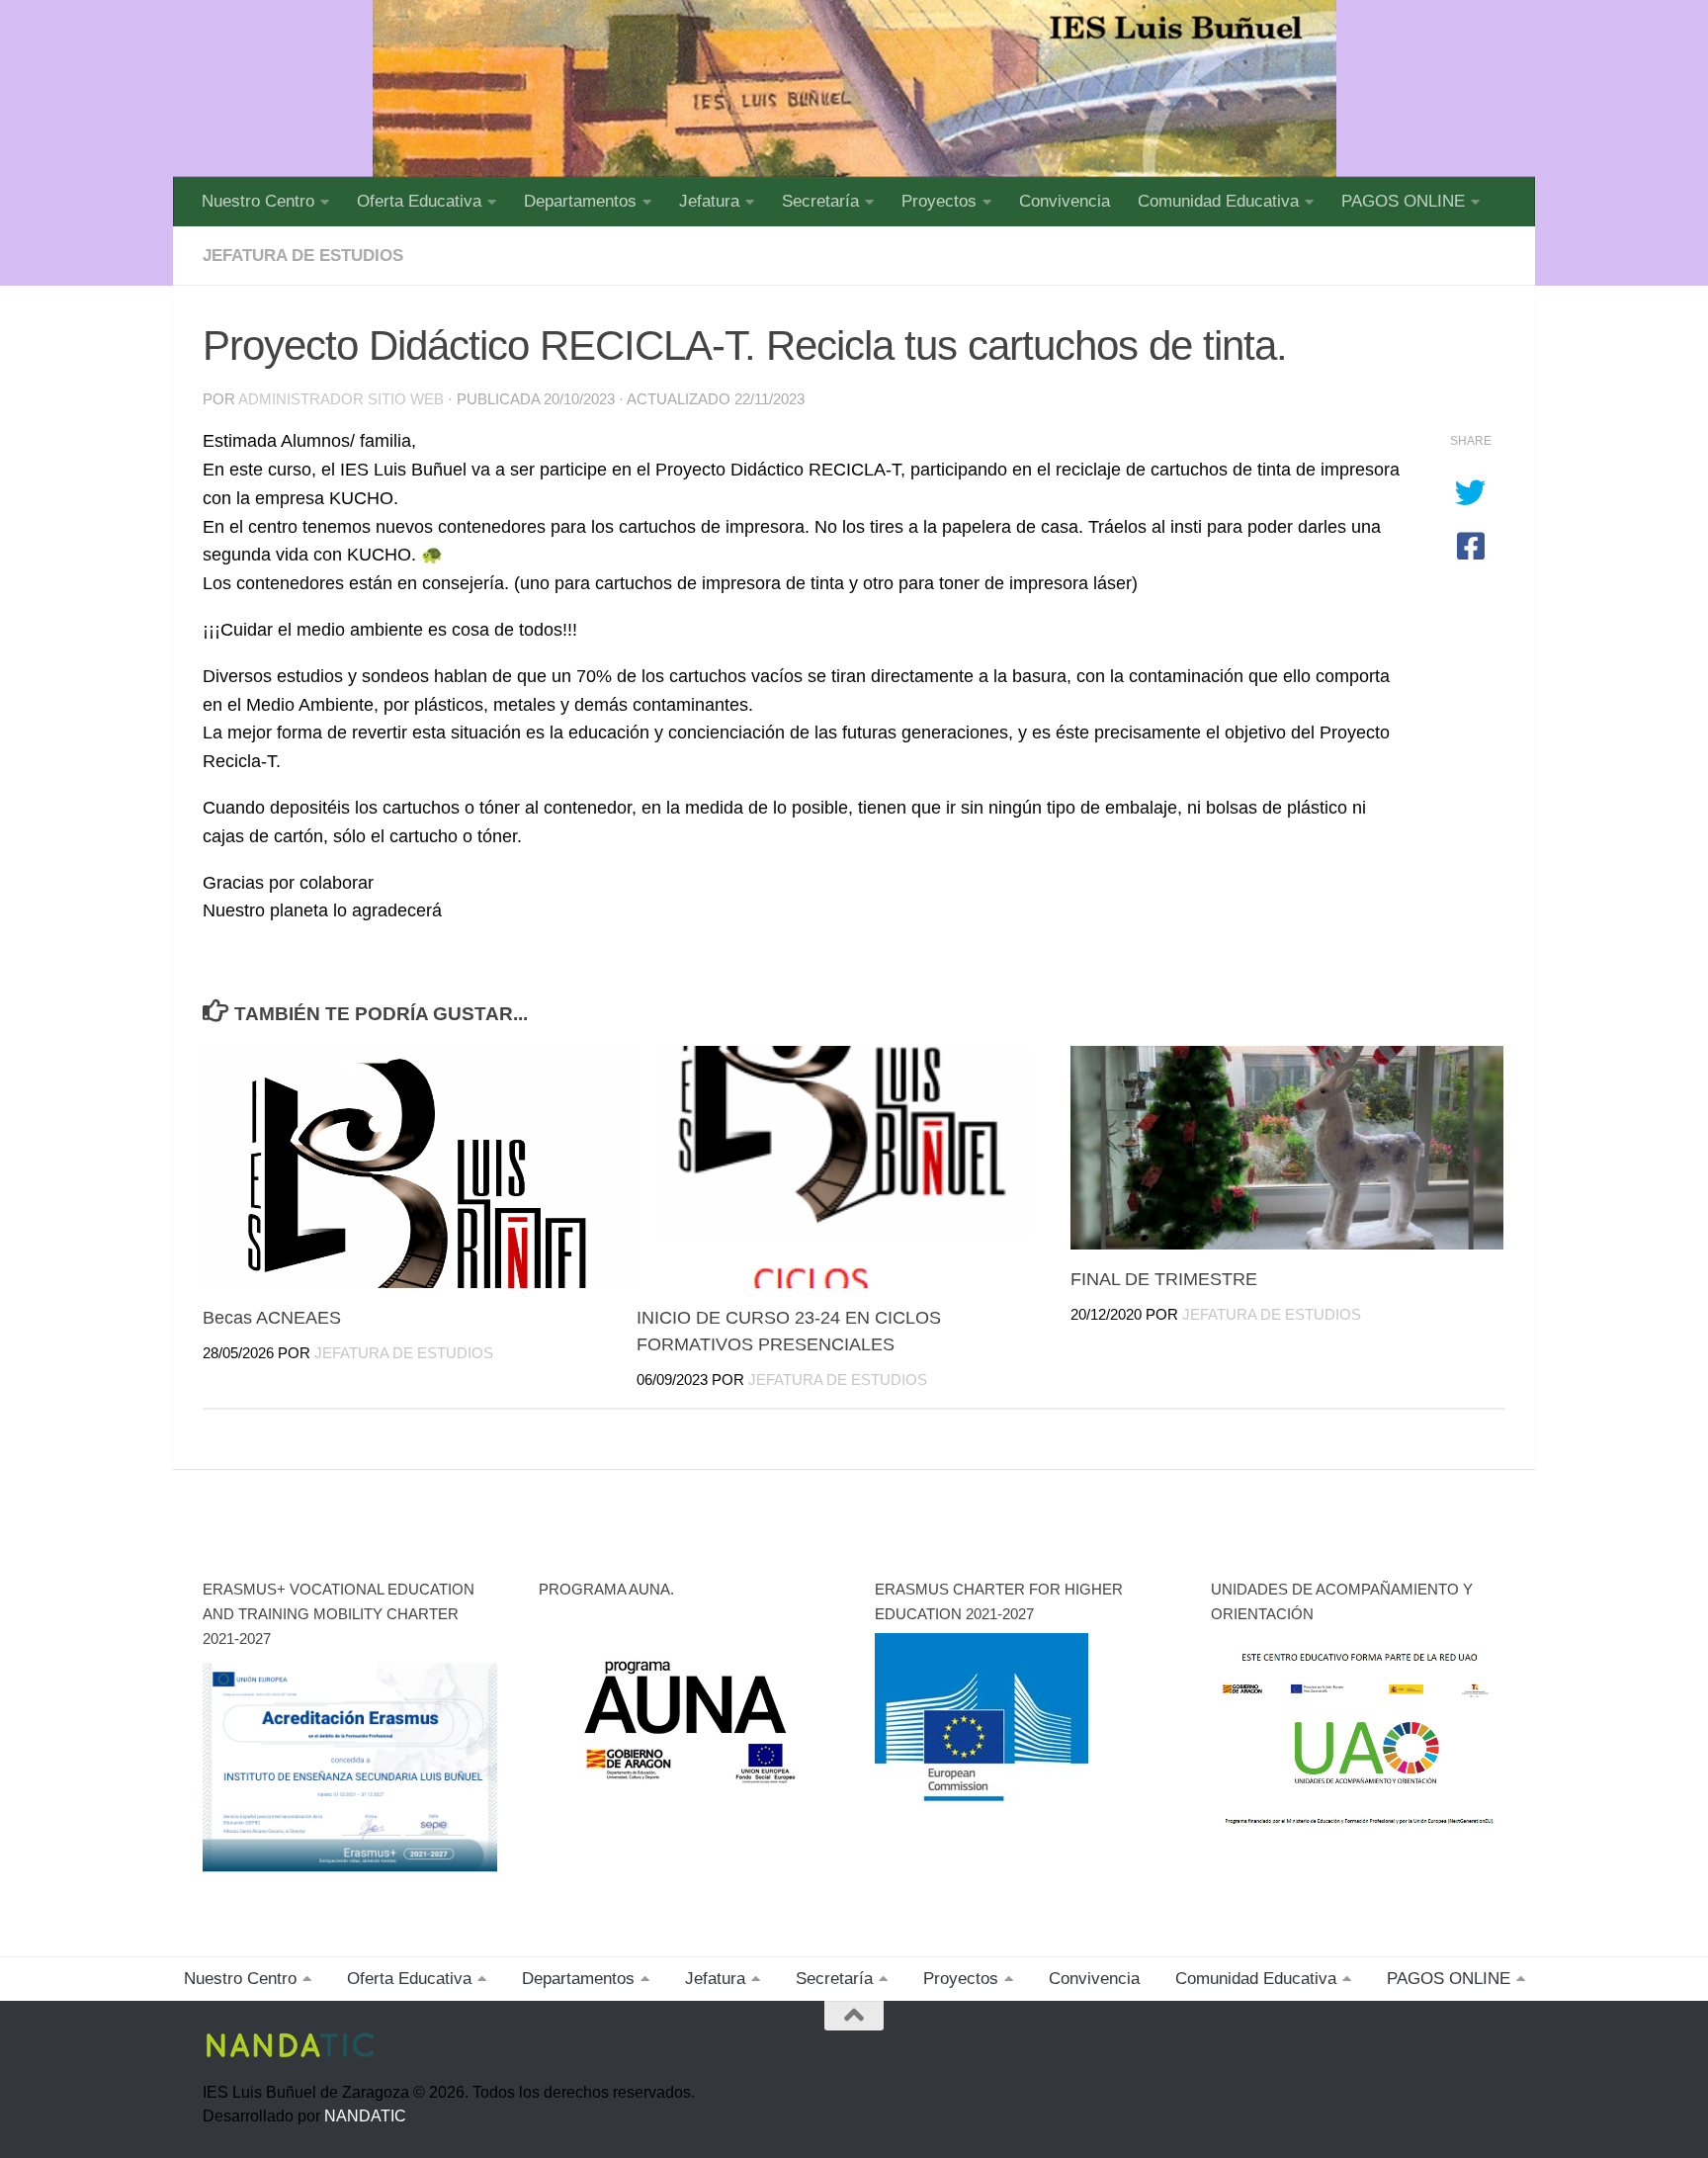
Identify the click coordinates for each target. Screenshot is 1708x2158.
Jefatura (709, 201)
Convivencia (1065, 201)
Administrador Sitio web (341, 399)
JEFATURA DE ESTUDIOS (303, 256)
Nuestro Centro (258, 201)
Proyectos (939, 201)
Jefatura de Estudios (404, 1353)
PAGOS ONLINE (1403, 201)
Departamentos (580, 201)
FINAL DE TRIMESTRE (1164, 1279)
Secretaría (820, 201)
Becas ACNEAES (272, 1318)
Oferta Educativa (419, 201)
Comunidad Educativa (1218, 201)
